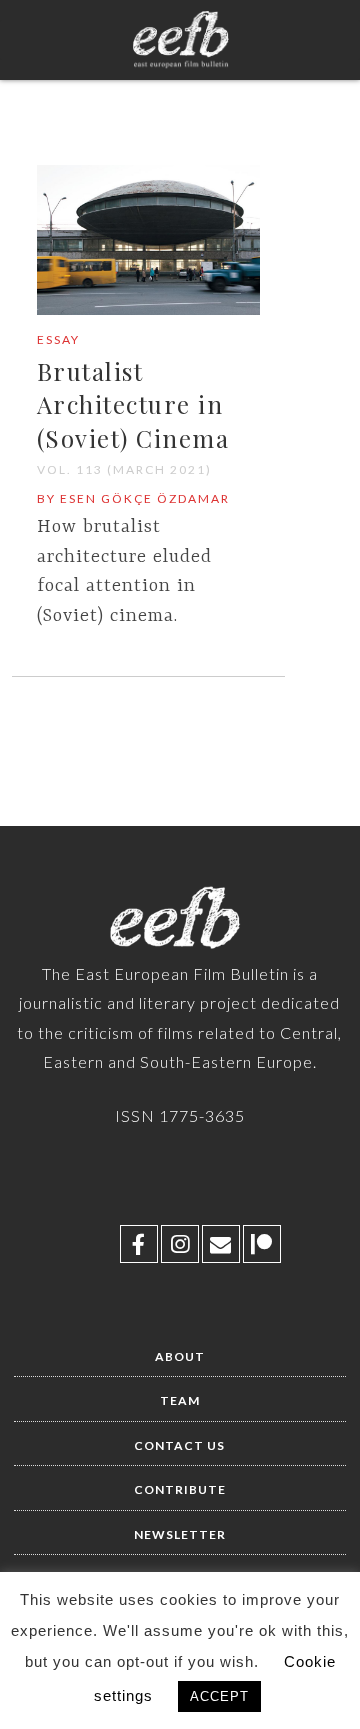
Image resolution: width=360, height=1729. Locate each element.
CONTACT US (179, 1445)
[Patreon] (262, 1244)
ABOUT (180, 1356)
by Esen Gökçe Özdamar (133, 498)
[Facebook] (139, 1244)
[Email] (221, 1244)
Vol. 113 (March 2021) (124, 469)
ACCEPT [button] (219, 1696)
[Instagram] (180, 1244)
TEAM (180, 1400)
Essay (58, 339)
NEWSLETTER (180, 1534)
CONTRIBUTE (180, 1489)
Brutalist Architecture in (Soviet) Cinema (133, 404)
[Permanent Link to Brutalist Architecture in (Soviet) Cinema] (149, 310)
